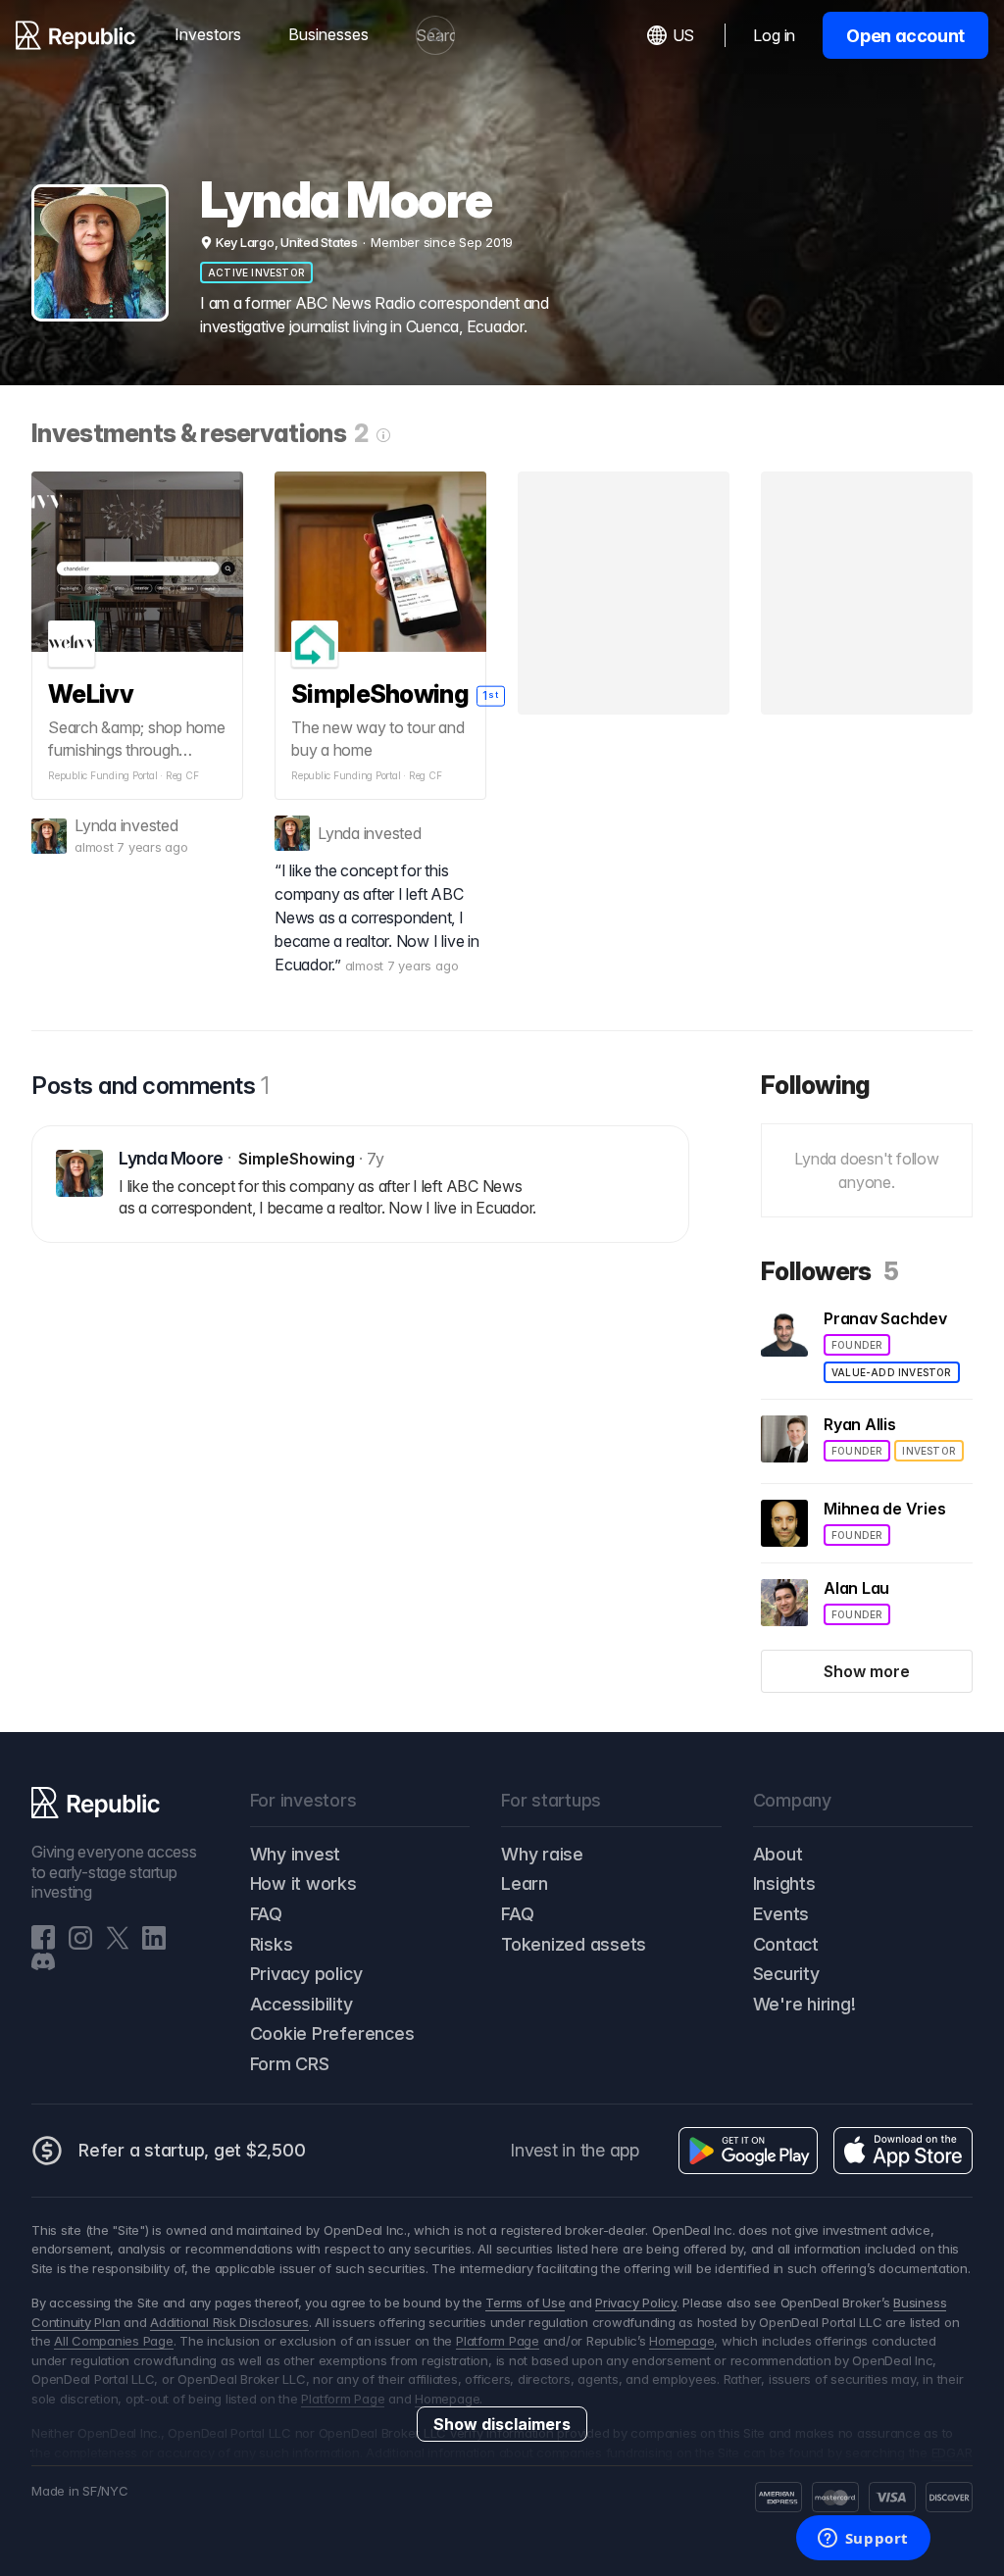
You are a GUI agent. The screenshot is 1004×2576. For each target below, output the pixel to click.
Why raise (542, 1854)
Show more (867, 1671)
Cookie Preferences (332, 2033)
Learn (525, 1883)
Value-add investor (892, 1372)
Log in (774, 35)
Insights (784, 1883)
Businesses (328, 34)
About (778, 1854)
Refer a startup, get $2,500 (192, 2150)
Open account (905, 36)
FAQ (266, 1914)
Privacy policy (306, 1974)
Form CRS (290, 2064)
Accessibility (301, 2004)
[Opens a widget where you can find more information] (863, 2540)
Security (786, 1974)
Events (781, 1914)
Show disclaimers (502, 2424)
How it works (303, 1883)
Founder (857, 1345)
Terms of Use (525, 2303)
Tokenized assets (574, 1944)
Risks (272, 1944)
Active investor (256, 272)
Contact (786, 1944)
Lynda (96, 825)
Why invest (296, 1854)
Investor (929, 1451)
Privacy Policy (636, 2303)
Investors (208, 34)
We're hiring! (804, 2004)
